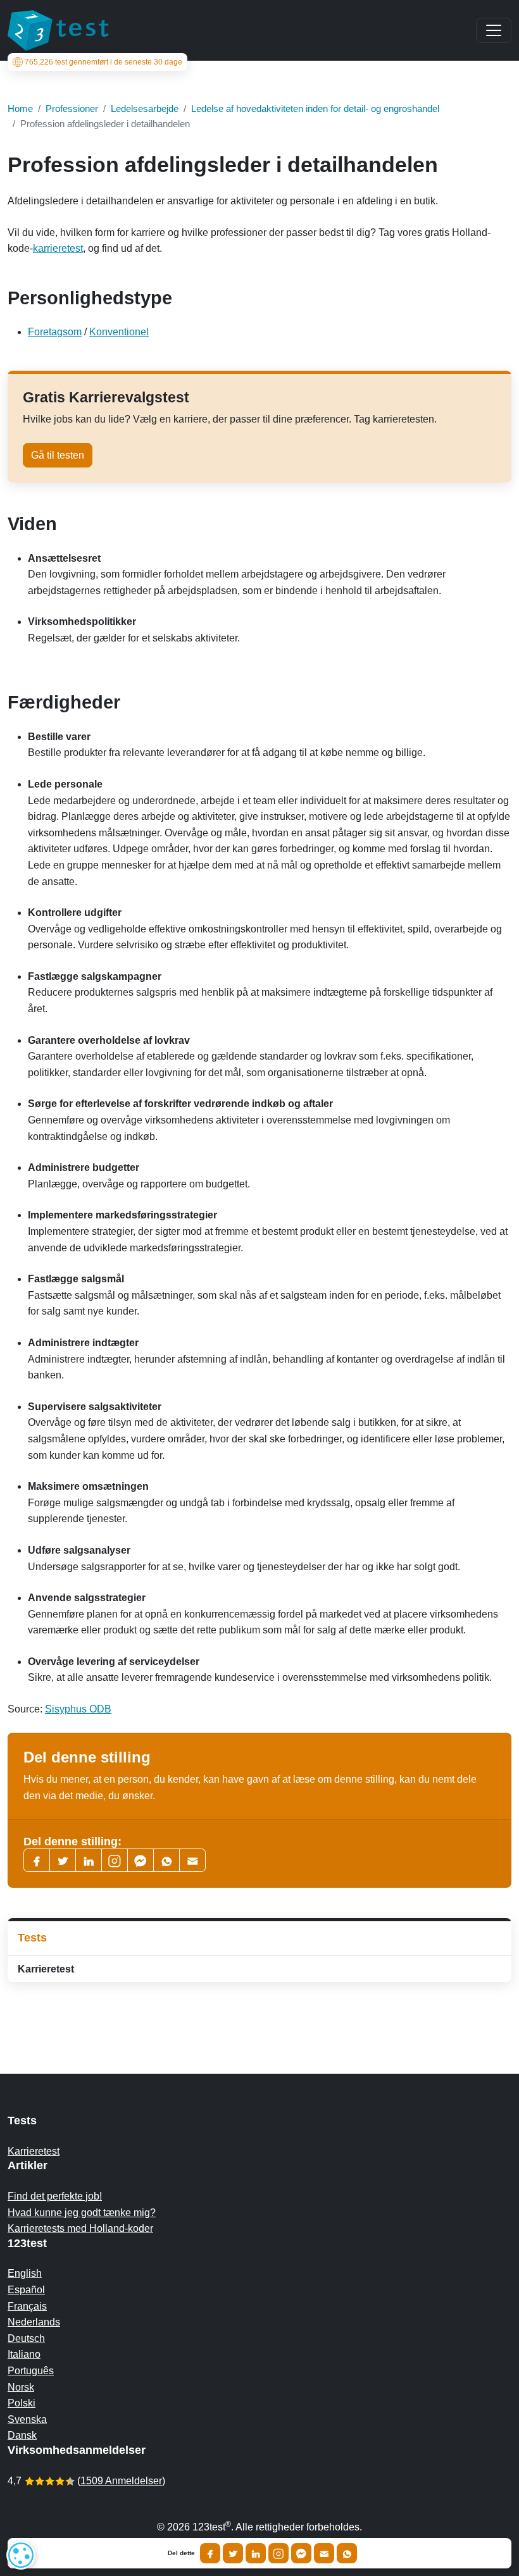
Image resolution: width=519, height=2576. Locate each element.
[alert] (21, 2555)
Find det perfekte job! (55, 2196)
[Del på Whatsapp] (347, 2553)
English (25, 2273)
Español (26, 2290)
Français (27, 2306)
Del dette (181, 2553)
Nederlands (34, 2322)
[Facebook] (37, 1860)
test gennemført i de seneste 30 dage (103, 62)
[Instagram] (278, 2553)
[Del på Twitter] (233, 2553)
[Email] (324, 2553)
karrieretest (58, 248)
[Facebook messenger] (141, 1860)
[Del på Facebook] (210, 2553)
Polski (22, 2403)
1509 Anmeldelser (121, 2481)
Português (31, 2371)
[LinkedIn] (89, 1860)
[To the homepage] (58, 30)
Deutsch (26, 2338)
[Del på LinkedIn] (256, 2553)
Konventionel (119, 332)
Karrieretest (46, 1969)
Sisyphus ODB (78, 1709)
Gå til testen (58, 455)
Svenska (27, 2419)
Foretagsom (55, 332)
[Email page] (192, 1860)
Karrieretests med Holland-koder (80, 2228)
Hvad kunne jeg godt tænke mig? (82, 2213)
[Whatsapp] (166, 1860)
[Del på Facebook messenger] (301, 2553)
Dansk (22, 2435)
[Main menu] (494, 30)
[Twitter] (63, 1860)
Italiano (24, 2354)
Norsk (21, 2387)
